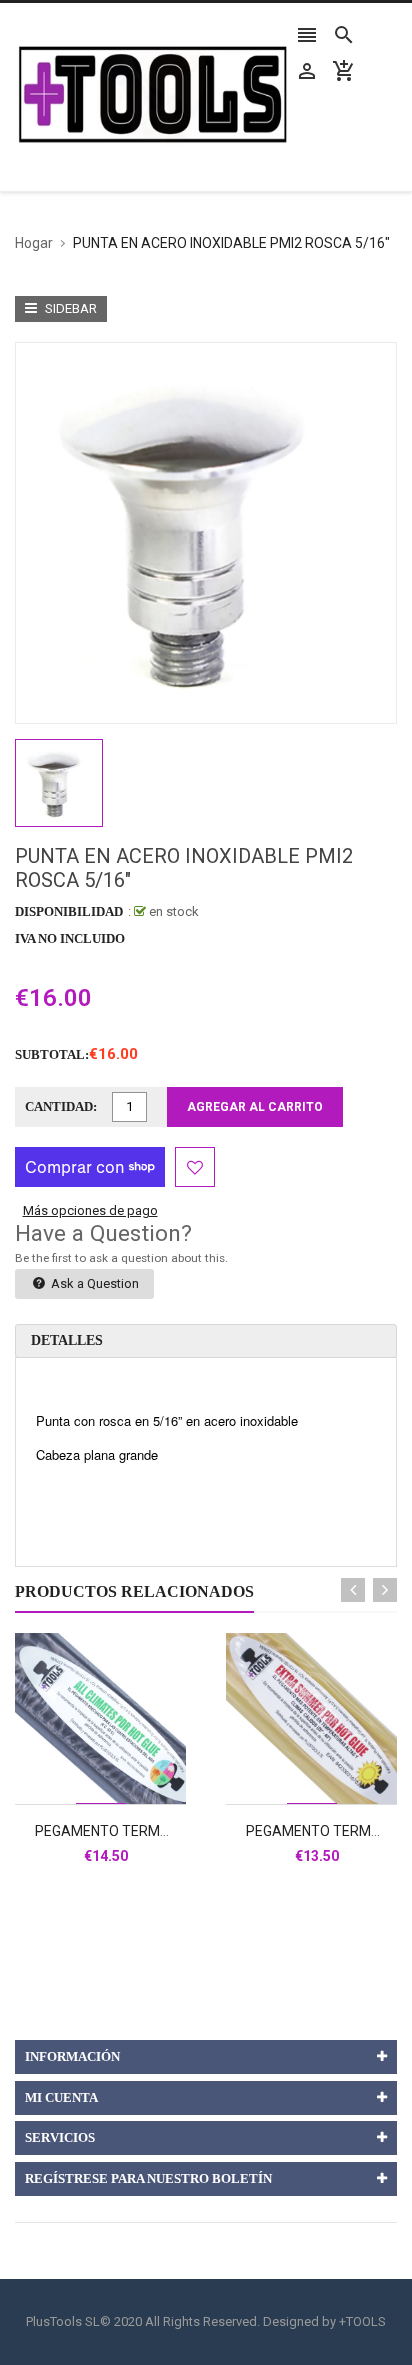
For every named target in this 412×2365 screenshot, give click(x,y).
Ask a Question (93, 1283)
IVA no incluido (70, 938)
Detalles (67, 1340)
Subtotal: (52, 1054)
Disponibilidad (69, 911)
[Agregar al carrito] (123, 1783)
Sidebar (69, 308)
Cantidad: (61, 1106)
